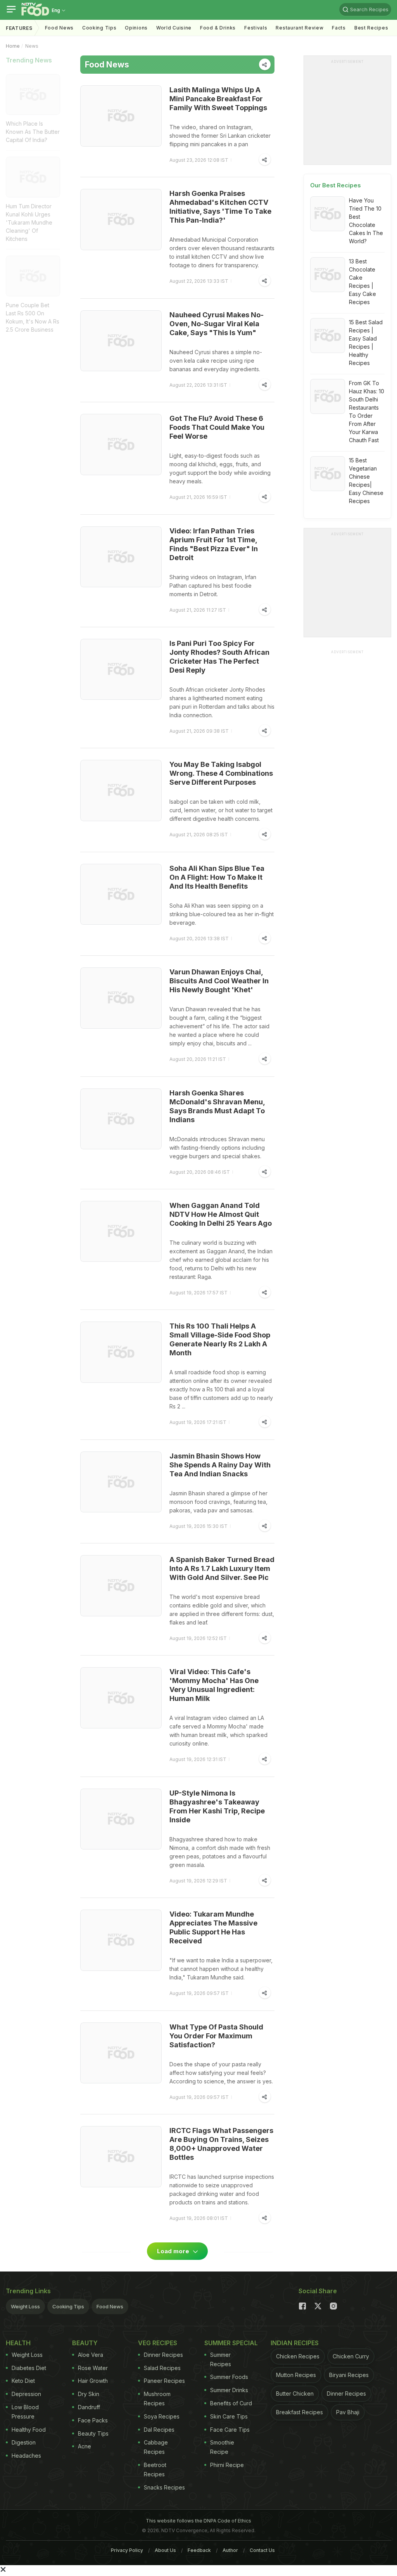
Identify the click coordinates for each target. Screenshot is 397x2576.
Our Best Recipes (336, 185)
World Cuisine (174, 28)
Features (19, 28)
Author (230, 2550)
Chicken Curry (351, 2356)
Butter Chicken (295, 2393)
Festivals (256, 28)
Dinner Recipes (163, 2355)
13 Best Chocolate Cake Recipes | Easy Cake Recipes (362, 282)
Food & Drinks (218, 28)
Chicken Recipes (298, 2356)
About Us (165, 2550)
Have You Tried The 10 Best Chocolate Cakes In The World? (366, 221)
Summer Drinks (229, 2390)
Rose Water (93, 2368)
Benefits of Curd (231, 2403)
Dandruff (89, 2407)
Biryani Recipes (349, 2375)
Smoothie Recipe (222, 2447)
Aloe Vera (91, 2355)
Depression (26, 2394)
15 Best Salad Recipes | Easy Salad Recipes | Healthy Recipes (366, 343)
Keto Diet (23, 2381)
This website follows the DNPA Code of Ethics (198, 2521)
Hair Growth (93, 2381)
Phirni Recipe (227, 2465)
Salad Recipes (162, 2368)
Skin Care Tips (229, 2416)
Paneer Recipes (164, 2381)
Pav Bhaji (348, 2412)
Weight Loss (25, 2306)
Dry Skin (89, 2394)
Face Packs (93, 2420)
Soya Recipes (162, 2416)
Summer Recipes (221, 2359)
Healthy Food (29, 2430)
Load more (174, 2251)
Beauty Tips (93, 2433)
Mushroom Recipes (157, 2399)
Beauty (85, 2343)
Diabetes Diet (29, 2368)
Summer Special (231, 2343)
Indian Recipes (295, 2343)
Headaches (26, 2456)
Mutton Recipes (296, 2375)
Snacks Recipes (164, 2487)
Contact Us (262, 2550)
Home (13, 46)
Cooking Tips (68, 2306)
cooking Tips (99, 28)
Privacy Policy (127, 2550)
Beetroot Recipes (155, 2470)
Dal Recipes (159, 2430)
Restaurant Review (299, 28)
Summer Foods (229, 2377)
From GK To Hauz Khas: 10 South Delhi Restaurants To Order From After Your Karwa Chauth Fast (367, 412)
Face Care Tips (230, 2430)
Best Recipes (371, 28)
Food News (59, 28)
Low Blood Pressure (25, 2412)
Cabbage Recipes (156, 2447)
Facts (339, 28)
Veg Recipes (158, 2343)
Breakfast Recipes (299, 2412)
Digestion (24, 2442)
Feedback (199, 2550)
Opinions (136, 28)
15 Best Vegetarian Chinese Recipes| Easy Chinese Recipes (366, 481)
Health (18, 2343)
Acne (85, 2446)
